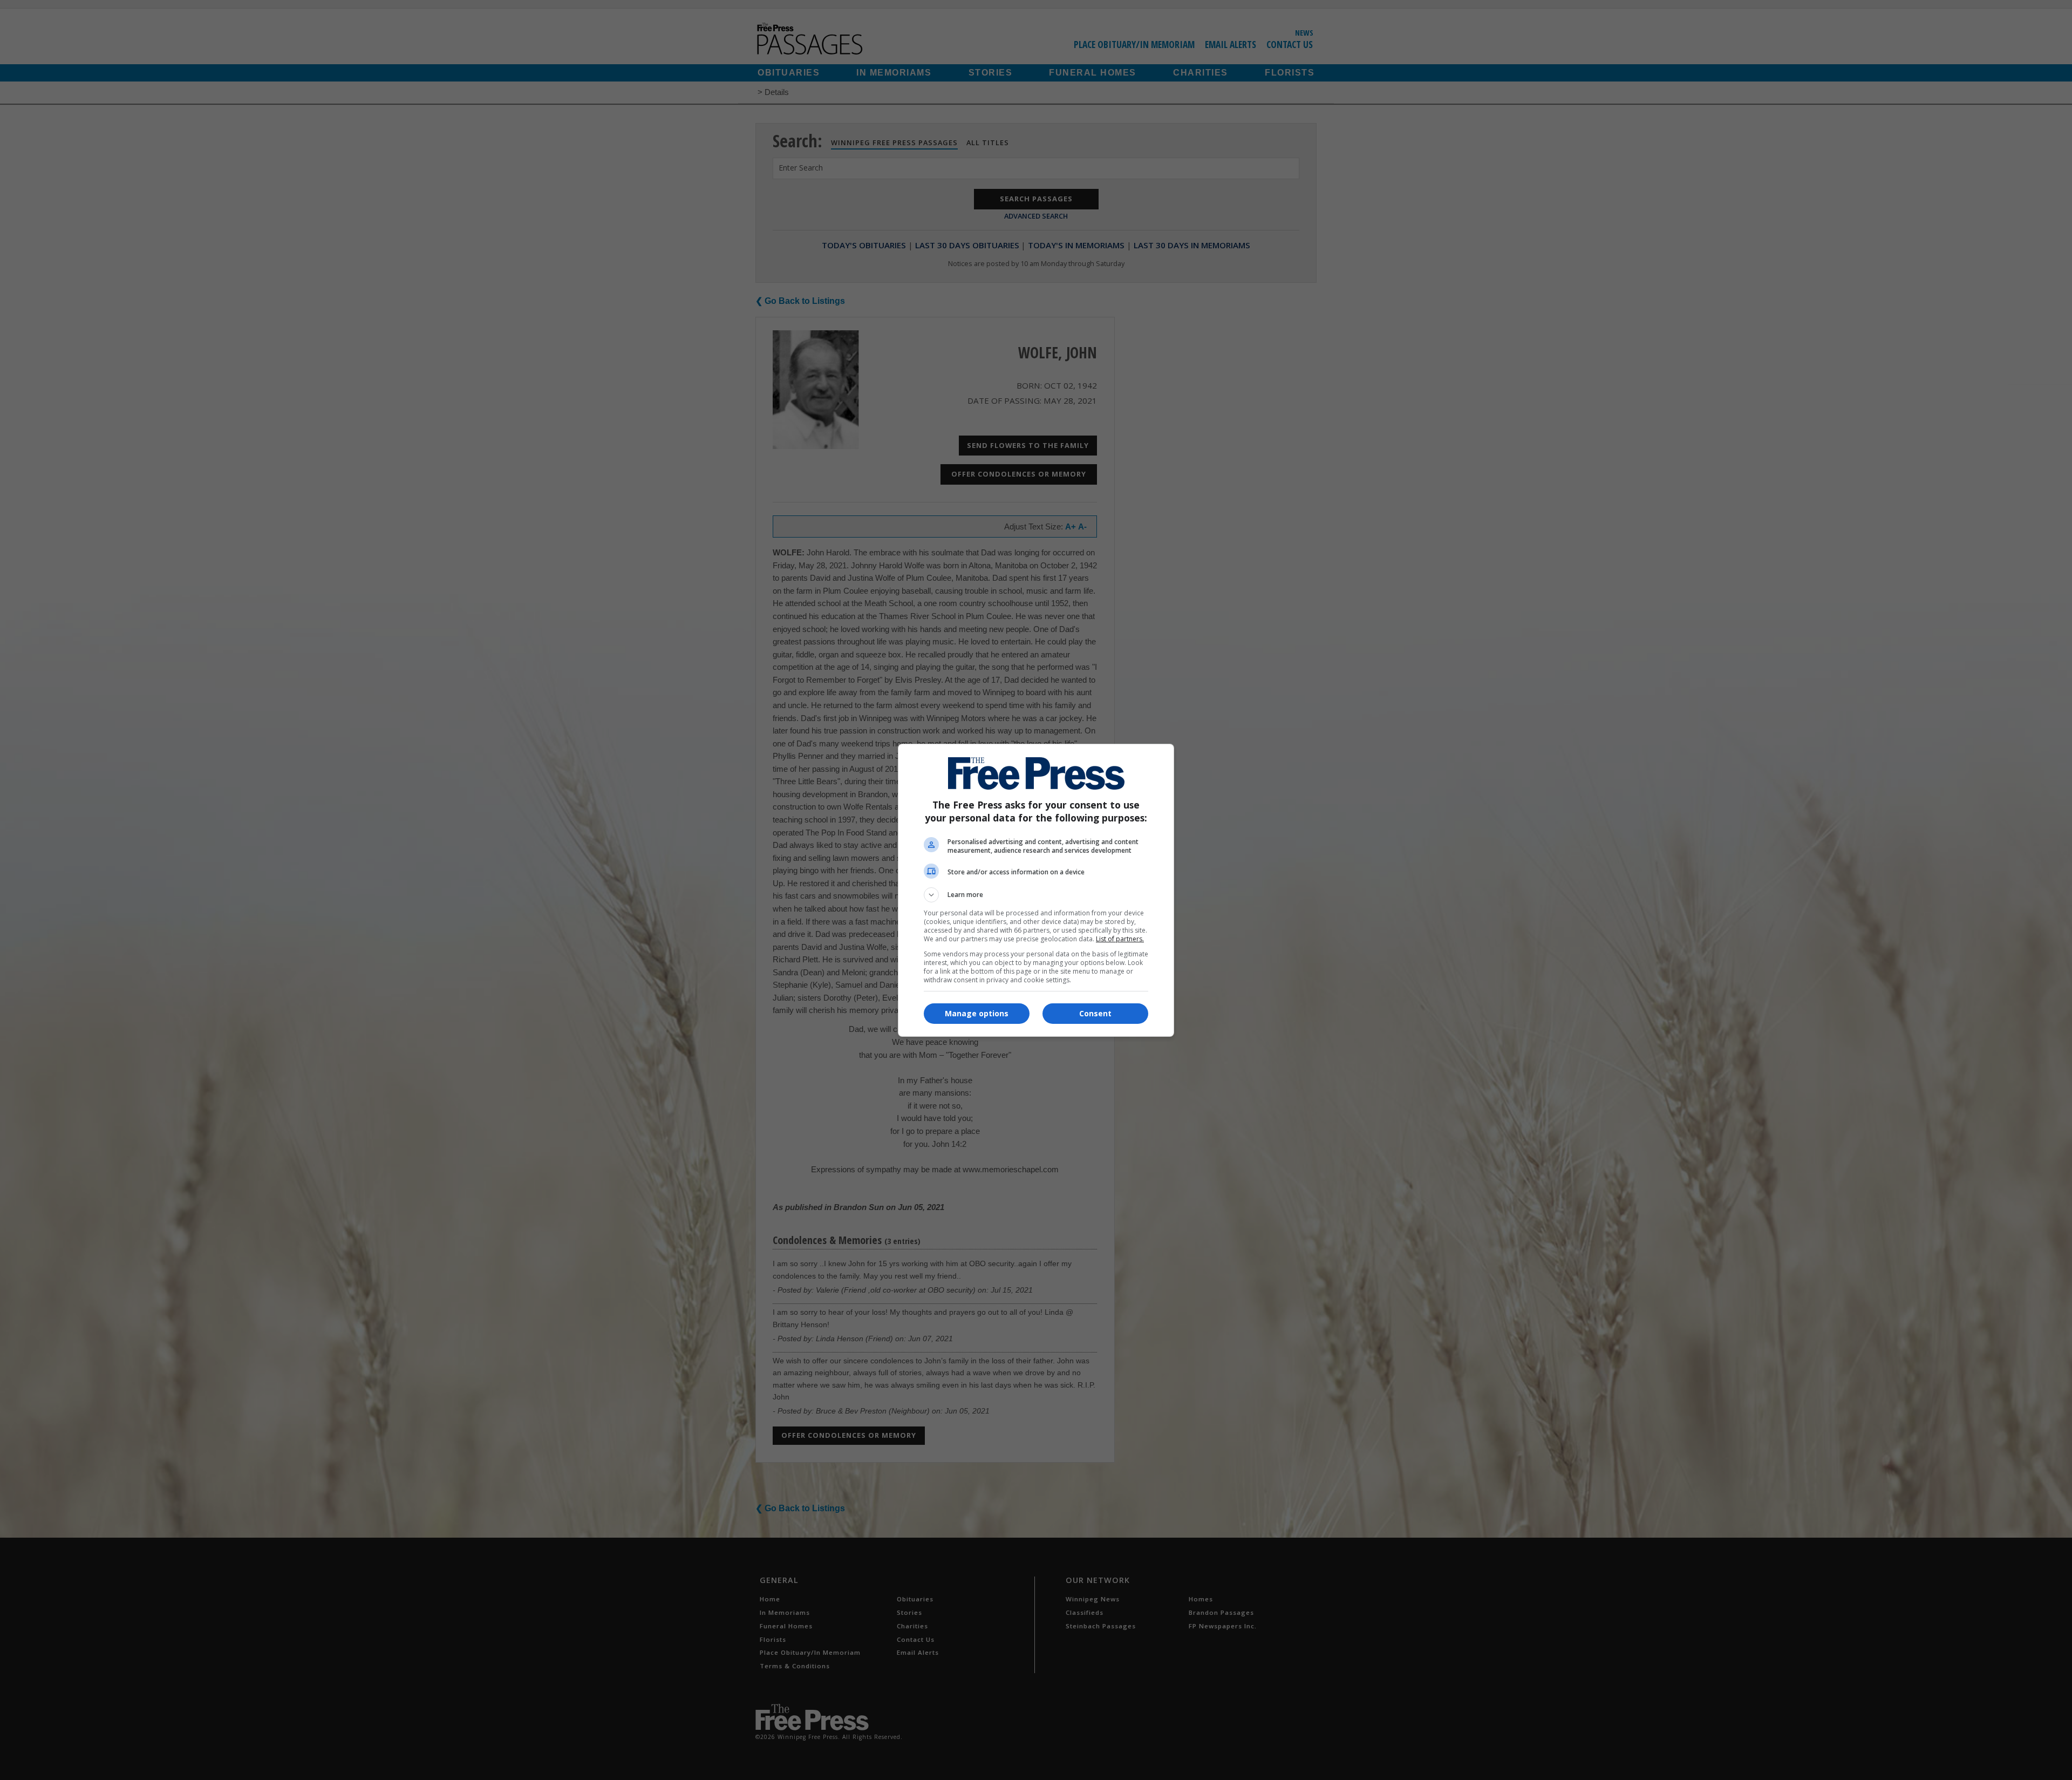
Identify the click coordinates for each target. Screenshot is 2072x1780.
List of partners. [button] (1120, 939)
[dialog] (1036, 890)
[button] (1036, 895)
